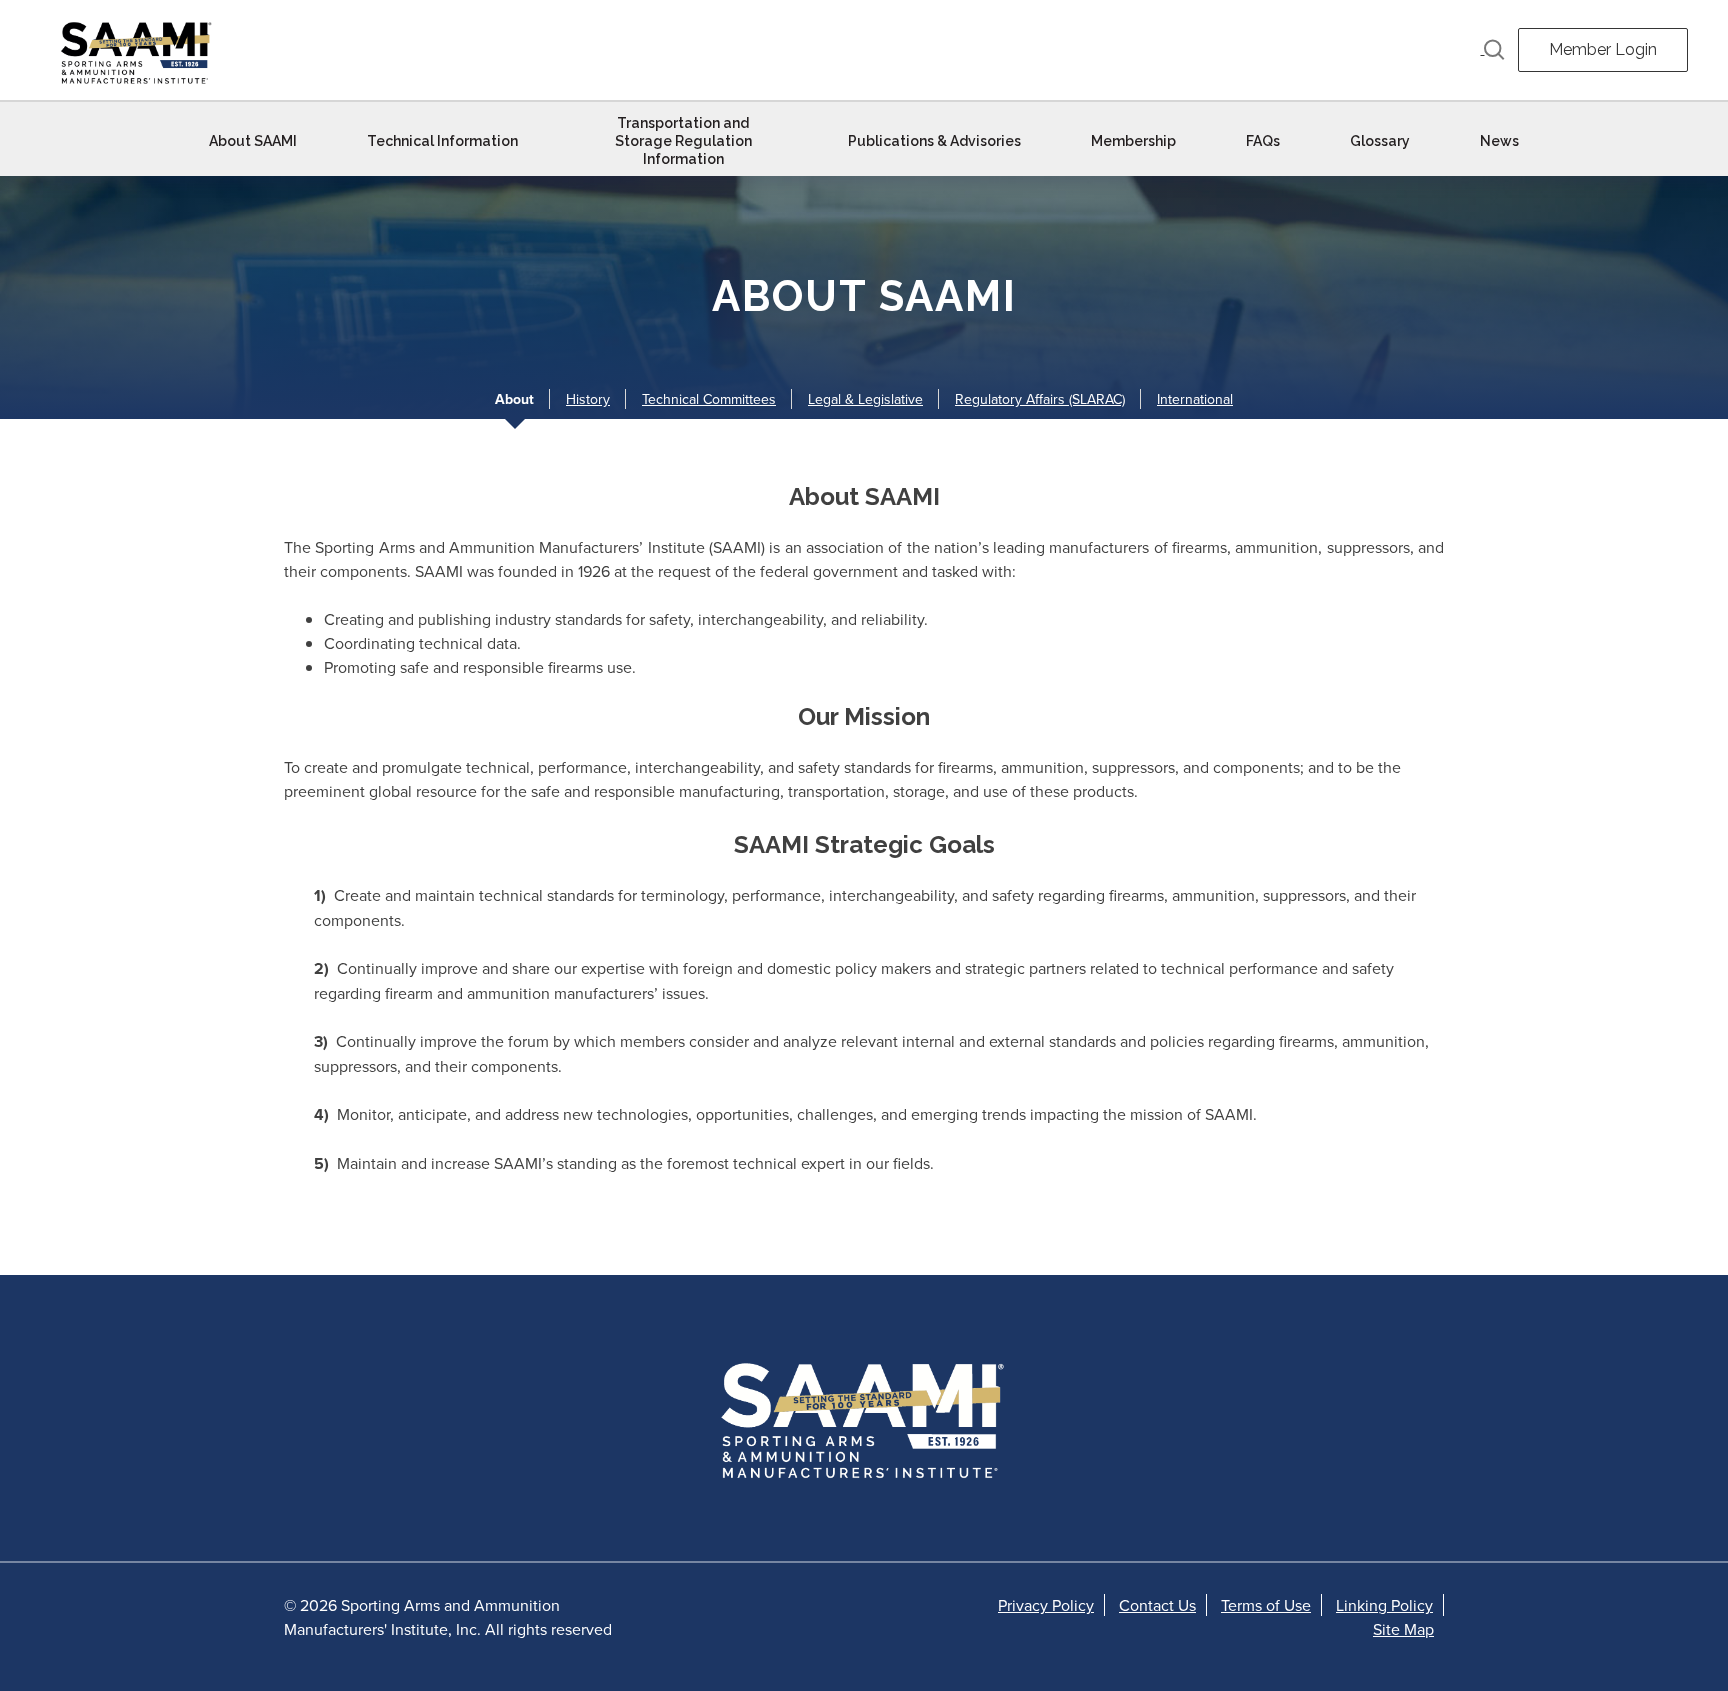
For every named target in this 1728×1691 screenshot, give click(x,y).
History (588, 399)
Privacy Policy (1046, 1605)
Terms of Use (1266, 1605)
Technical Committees (709, 399)
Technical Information (442, 141)
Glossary (1380, 141)
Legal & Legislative (865, 399)
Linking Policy (1384, 1605)
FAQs (1263, 141)
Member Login (1603, 49)
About (514, 399)
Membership (1133, 141)
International (1195, 399)
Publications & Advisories (934, 141)
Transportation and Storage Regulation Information (683, 141)
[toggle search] (1493, 50)
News (1499, 141)
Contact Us (1157, 1605)
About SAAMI (253, 141)
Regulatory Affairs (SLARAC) (1040, 399)
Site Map (1403, 1629)
